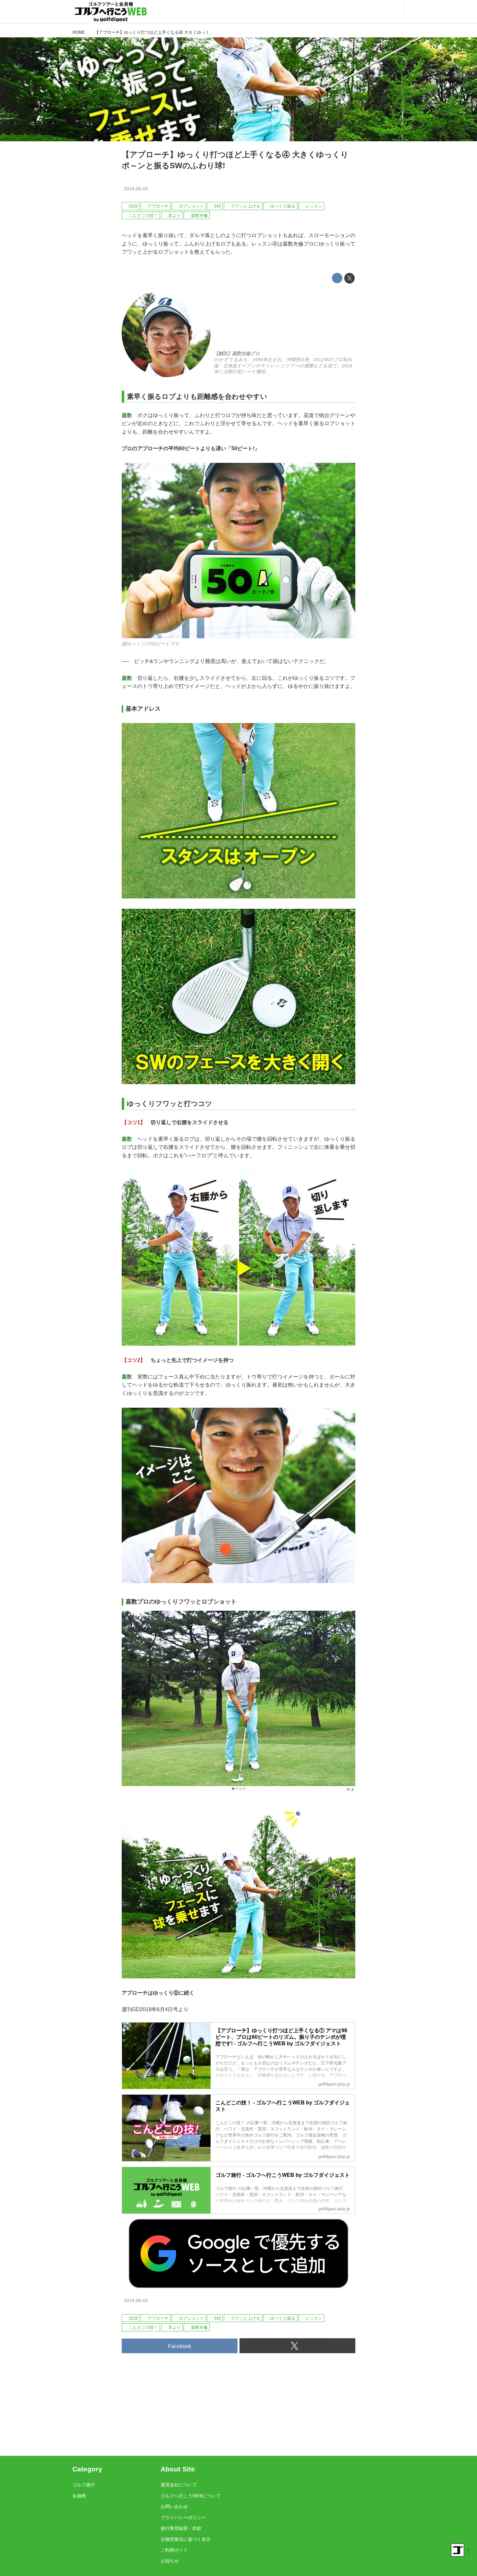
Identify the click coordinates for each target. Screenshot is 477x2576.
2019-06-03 (136, 189)
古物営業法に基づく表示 (186, 2539)
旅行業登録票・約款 (181, 2528)
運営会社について (179, 2485)
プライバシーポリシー (183, 2518)
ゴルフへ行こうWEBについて (191, 2496)
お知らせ (170, 2561)
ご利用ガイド (174, 2550)
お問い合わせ (174, 2506)
